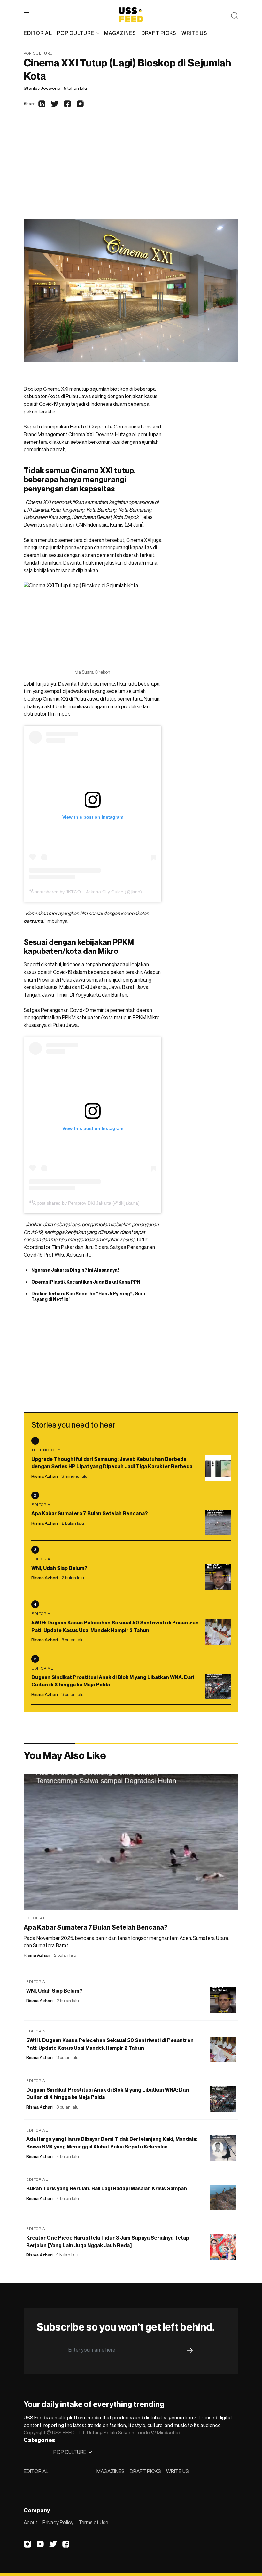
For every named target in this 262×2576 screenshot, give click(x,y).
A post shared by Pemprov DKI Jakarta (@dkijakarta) (86, 1203)
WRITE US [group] (194, 33)
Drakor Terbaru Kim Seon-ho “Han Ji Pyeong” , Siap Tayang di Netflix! (88, 1296)
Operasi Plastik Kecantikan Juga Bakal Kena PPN (86, 1282)
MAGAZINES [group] (120, 33)
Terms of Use (93, 2522)
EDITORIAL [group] (38, 33)
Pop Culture (38, 53)
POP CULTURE (75, 33)
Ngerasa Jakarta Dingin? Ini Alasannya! (75, 1270)
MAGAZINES (111, 2471)
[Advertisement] (131, 171)
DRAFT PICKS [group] (159, 33)
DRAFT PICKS (145, 2471)
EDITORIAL (36, 2471)
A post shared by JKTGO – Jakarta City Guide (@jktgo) (86, 892)
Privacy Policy (58, 2522)
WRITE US (177, 2471)
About (31, 2522)
